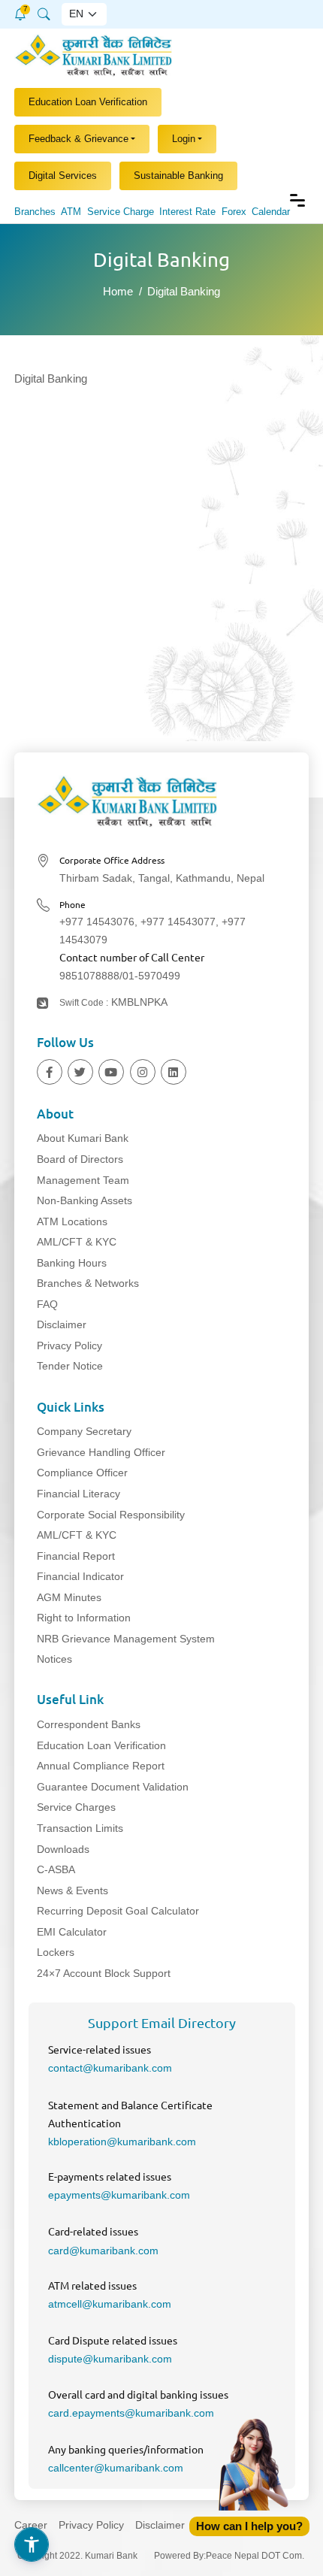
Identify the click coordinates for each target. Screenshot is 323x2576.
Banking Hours (72, 1263)
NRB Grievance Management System (126, 1639)
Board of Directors (80, 1159)
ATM (71, 212)
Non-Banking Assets (85, 1200)
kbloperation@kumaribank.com (122, 2142)
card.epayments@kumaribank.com (131, 2413)
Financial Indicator (80, 1576)
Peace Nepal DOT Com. (255, 2556)
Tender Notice (70, 1366)
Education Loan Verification (101, 1745)
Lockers (56, 1952)
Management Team (83, 1180)
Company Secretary (84, 1431)
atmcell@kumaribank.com (110, 2304)
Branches (35, 212)
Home (118, 291)
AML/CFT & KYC (77, 1242)
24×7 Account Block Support (104, 1973)
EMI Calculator (72, 1932)
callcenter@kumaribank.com (116, 2468)
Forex (234, 212)
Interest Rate (187, 212)
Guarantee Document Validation (113, 1787)
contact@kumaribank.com (110, 2068)
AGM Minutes (69, 1597)
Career (31, 2525)
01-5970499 (151, 976)
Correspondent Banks (89, 1724)
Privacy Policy (69, 1346)
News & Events (72, 1890)
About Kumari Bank (83, 1138)
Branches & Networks (88, 1283)
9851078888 (89, 976)
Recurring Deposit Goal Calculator (118, 1911)
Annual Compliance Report (101, 1766)
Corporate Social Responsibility (111, 1515)
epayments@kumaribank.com (119, 2195)
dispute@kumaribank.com (110, 2359)
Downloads (63, 1849)
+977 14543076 (97, 922)
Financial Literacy (78, 1494)
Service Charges (76, 1807)
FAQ (47, 1304)
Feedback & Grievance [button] (78, 139)
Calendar (271, 212)
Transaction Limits (80, 1828)
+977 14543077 (178, 922)
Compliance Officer (82, 1473)
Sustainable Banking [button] (178, 176)
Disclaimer (62, 1324)
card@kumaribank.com (103, 2251)
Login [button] (184, 139)
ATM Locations (72, 1221)
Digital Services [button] (63, 176)
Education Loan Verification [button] (88, 102)
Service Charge (121, 212)
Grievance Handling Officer (101, 1452)
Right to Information (84, 1618)
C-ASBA (56, 1869)
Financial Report (76, 1556)
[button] (20, 12)
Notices (54, 1659)
